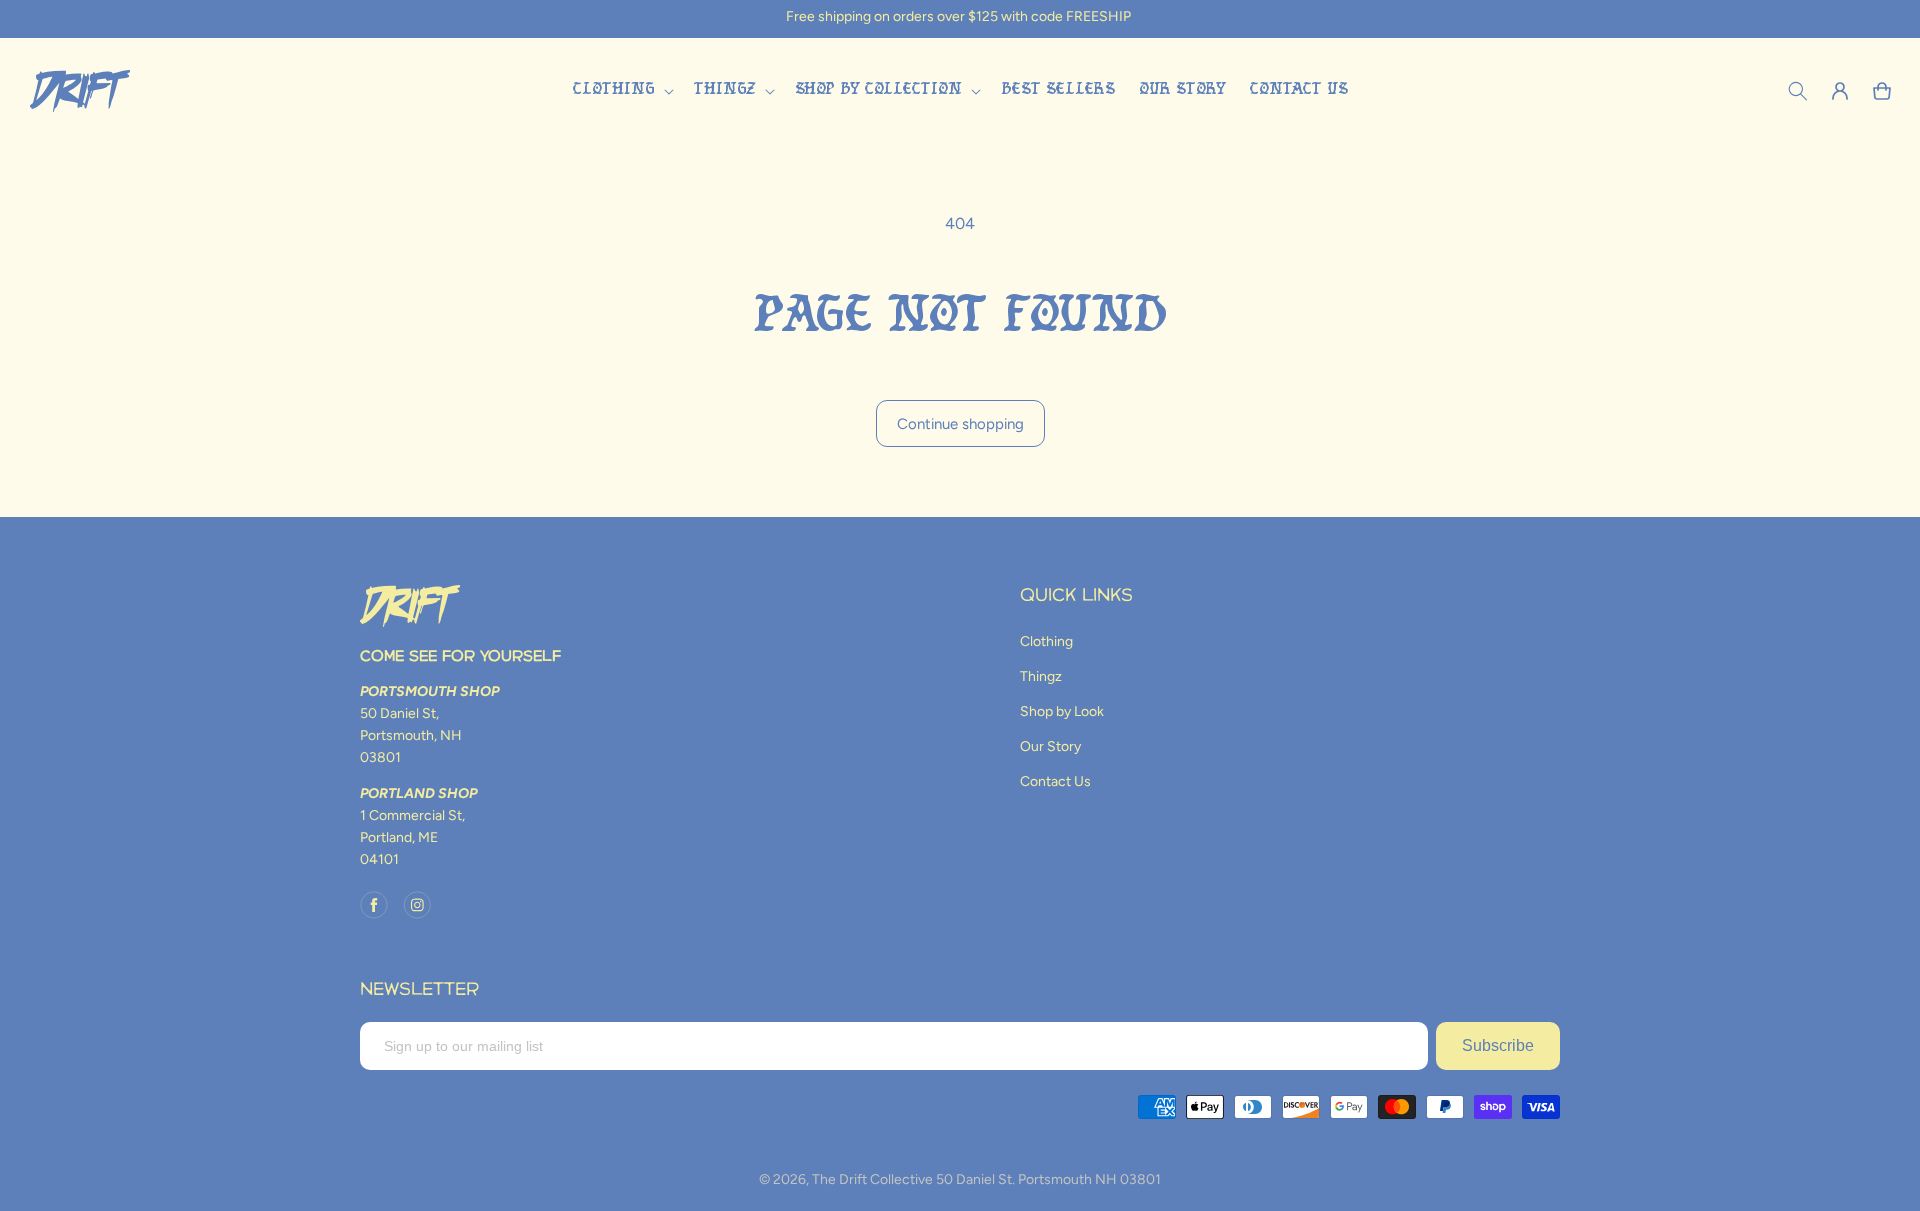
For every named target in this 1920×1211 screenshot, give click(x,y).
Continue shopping (960, 424)
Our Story (1050, 746)
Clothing (1046, 641)
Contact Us (1055, 781)
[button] (621, 90)
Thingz (1041, 676)
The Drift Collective (872, 1179)
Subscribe (1498, 1045)
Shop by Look (1062, 711)
